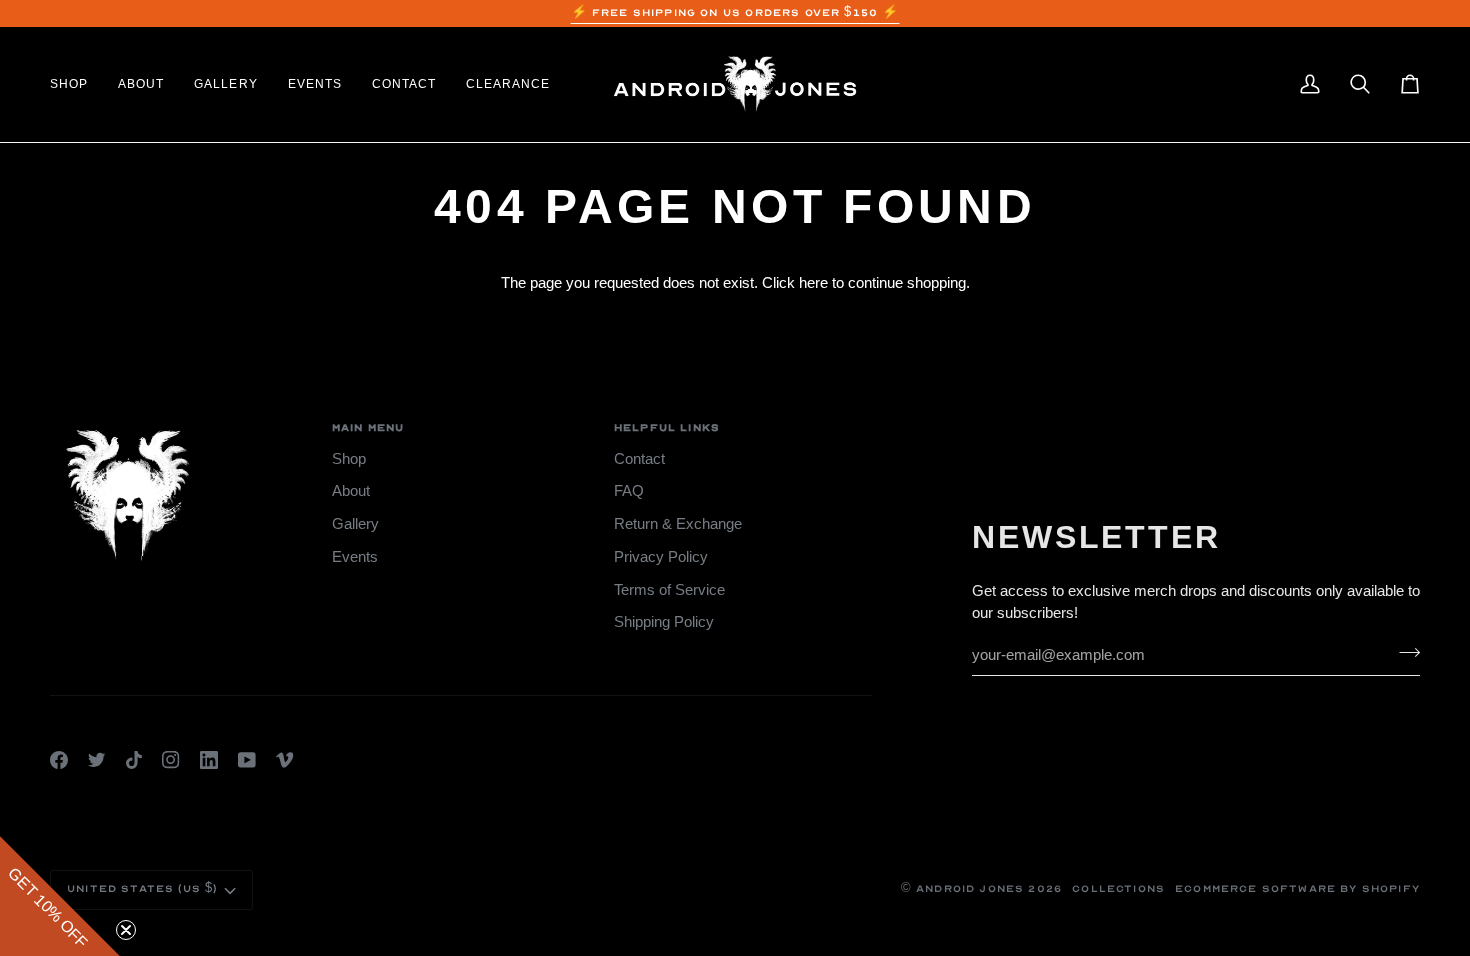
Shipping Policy (664, 622)
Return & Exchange (678, 524)
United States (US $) (142, 889)
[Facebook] (59, 760)
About (351, 491)
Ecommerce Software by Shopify (1297, 889)
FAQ (629, 491)
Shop (349, 459)
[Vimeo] (285, 760)
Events (355, 557)
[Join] (1403, 652)
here (813, 283)
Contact (639, 459)
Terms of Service (669, 590)
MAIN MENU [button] (368, 428)
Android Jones (970, 889)
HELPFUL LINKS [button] (667, 428)
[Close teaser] (126, 930)
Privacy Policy (661, 557)
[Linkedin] (209, 760)
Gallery (355, 524)
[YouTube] (247, 760)
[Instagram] (171, 760)
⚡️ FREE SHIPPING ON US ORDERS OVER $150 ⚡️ (735, 13)
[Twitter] (97, 760)
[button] (76, 84)
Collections (1118, 889)
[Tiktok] (134, 760)
